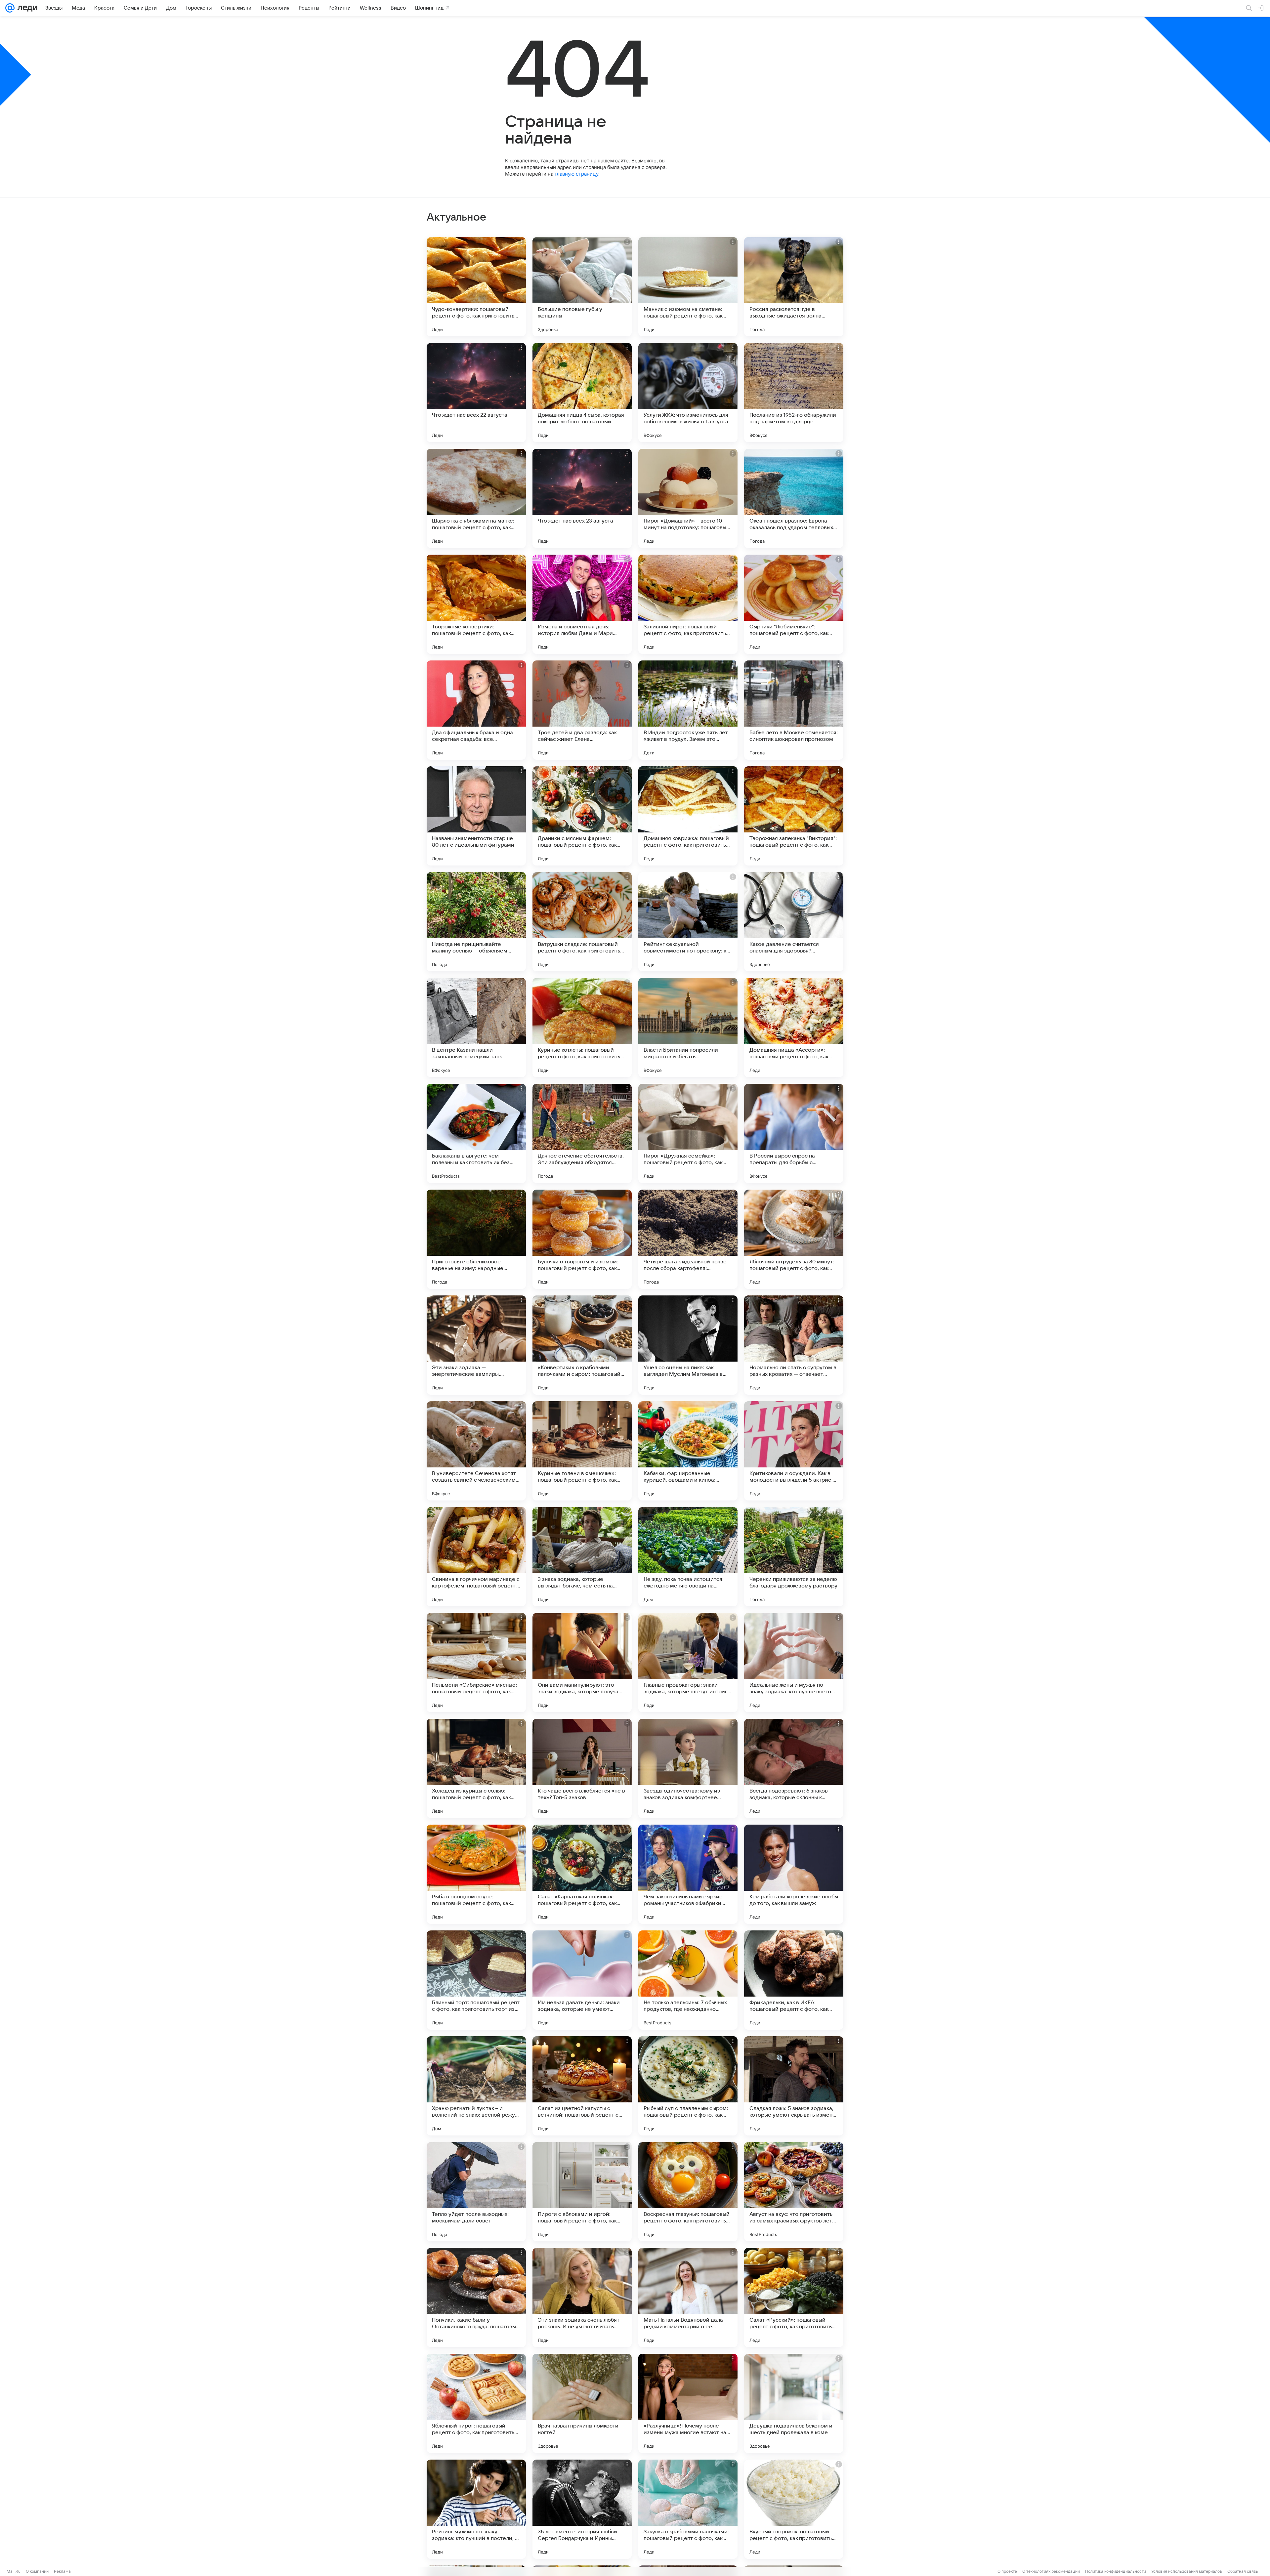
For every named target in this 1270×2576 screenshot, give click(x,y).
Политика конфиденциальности (1116, 2571)
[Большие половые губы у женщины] (582, 287)
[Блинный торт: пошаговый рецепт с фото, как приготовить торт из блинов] (476, 1980)
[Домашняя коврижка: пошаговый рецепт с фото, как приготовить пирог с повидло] (688, 816)
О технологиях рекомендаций (1051, 2571)
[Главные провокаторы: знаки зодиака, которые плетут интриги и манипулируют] (688, 1663)
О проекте (1007, 2571)
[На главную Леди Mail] (26, 8)
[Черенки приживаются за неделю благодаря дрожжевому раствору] (794, 1557)
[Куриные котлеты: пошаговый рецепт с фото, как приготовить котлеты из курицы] (582, 1028)
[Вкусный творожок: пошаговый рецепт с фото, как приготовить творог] (794, 2509)
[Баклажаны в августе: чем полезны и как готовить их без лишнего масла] (476, 1133)
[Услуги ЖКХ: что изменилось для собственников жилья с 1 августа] (688, 393)
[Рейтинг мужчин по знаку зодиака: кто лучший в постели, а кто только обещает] (476, 2509)
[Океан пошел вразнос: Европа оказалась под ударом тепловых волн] (794, 498)
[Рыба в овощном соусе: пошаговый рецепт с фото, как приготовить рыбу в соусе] (476, 1874)
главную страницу (576, 174)
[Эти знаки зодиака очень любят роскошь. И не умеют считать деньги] (582, 2298)
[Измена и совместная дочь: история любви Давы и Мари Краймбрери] (582, 604)
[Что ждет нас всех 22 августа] (476, 393)
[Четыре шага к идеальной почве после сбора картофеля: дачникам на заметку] (688, 1239)
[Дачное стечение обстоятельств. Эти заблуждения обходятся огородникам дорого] (582, 1133)
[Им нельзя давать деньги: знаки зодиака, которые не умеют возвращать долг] (582, 1980)
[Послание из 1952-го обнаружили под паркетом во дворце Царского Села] (794, 393)
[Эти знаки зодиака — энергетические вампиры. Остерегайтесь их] (476, 1345)
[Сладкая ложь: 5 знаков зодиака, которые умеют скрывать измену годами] (794, 2086)
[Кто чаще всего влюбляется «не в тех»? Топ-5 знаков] (582, 1768)
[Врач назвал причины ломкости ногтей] (582, 2403)
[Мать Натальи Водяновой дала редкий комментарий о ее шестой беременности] (688, 2298)
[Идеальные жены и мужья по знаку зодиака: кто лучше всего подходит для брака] (794, 1663)
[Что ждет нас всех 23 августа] (582, 498)
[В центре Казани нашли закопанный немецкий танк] (476, 1028)
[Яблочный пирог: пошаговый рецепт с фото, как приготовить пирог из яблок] (476, 2403)
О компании (37, 2571)
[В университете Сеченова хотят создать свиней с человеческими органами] (476, 1451)
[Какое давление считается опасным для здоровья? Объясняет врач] (794, 922)
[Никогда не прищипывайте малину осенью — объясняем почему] (476, 922)
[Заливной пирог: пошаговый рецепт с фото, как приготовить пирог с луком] (688, 604)
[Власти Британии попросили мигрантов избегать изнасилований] (688, 1028)
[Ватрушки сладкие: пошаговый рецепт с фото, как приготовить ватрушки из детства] (582, 922)
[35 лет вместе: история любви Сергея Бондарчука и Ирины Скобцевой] (582, 2509)
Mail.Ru (14, 2571)
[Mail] (10, 8)
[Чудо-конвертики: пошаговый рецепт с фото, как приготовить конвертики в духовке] (476, 287)
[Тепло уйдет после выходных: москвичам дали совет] (476, 2192)
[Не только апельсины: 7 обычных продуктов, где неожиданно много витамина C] (688, 1980)
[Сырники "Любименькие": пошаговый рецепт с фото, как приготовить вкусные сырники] (794, 604)
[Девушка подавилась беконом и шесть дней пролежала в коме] (794, 2403)
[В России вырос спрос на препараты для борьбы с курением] (794, 1133)
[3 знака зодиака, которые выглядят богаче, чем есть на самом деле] (582, 1557)
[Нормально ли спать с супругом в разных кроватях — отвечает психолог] (794, 1345)
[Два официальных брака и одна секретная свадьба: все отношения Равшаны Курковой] (476, 710)
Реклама (62, 2571)
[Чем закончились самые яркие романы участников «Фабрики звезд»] (688, 1874)
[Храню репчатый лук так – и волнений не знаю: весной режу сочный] (476, 2086)
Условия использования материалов (1187, 2571)
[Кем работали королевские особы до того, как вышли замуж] (794, 1874)
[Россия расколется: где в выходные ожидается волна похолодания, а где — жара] (794, 287)
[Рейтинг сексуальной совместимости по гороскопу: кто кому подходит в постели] (688, 922)
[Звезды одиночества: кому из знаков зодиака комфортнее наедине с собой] (688, 1768)
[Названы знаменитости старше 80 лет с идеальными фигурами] (476, 816)
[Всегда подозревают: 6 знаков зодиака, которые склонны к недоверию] (794, 1768)
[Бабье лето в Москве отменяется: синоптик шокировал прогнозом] (794, 710)
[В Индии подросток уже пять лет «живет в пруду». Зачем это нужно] (688, 710)
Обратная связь (1243, 2571)
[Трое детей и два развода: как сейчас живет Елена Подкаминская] (582, 710)
